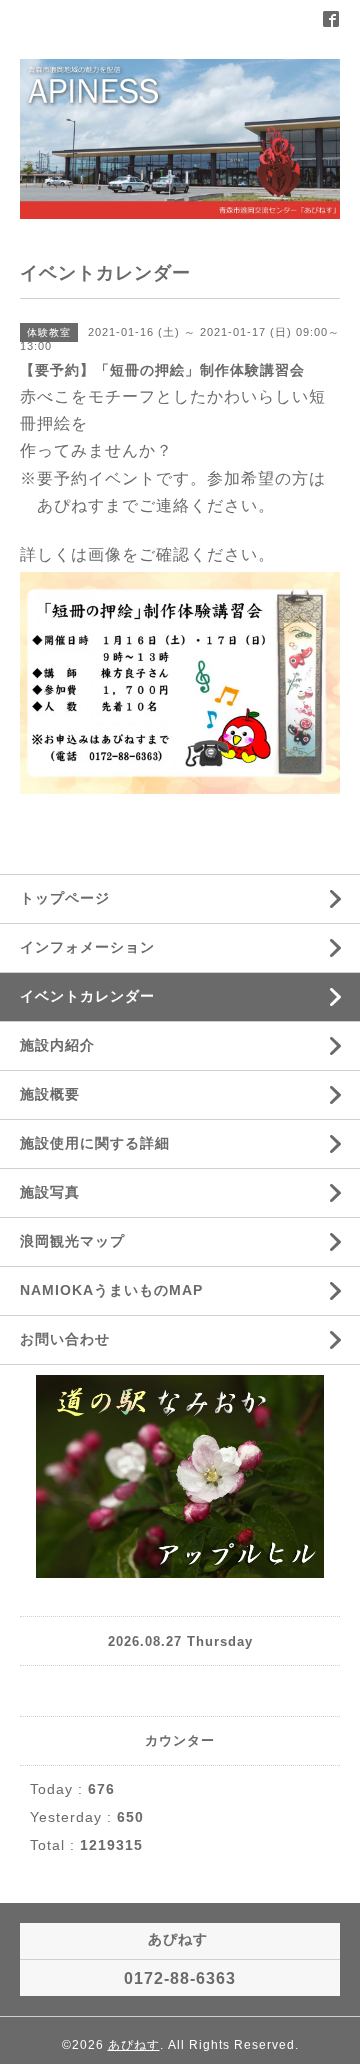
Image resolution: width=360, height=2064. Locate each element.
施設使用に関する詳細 (95, 1143)
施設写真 (50, 1192)
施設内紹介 (57, 1045)
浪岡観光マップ (72, 1241)
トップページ (65, 898)
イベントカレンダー (87, 996)
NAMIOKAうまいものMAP (111, 1290)
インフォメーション (87, 947)
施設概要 (50, 1094)
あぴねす (134, 2045)
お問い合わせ (65, 1339)
